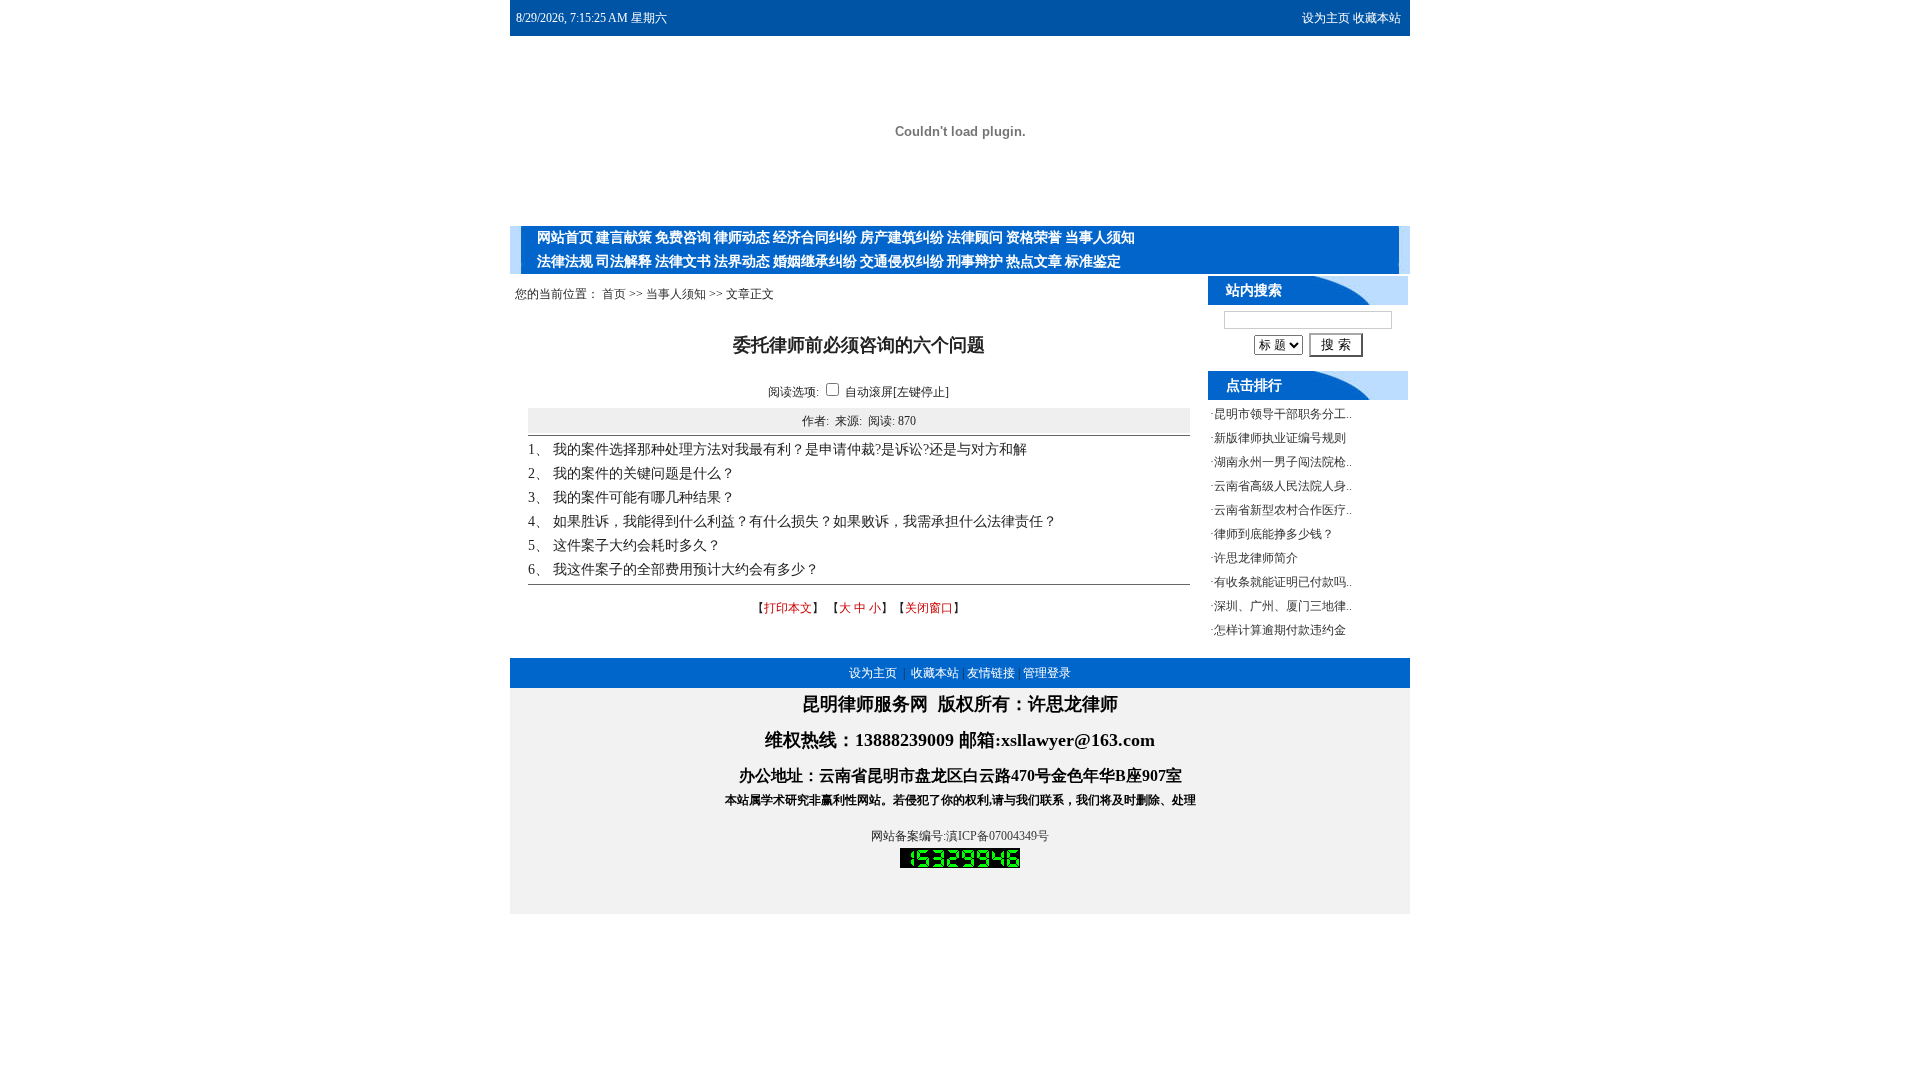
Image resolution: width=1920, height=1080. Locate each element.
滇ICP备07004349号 (997, 836)
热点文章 (1034, 261)
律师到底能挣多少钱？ (1274, 534)
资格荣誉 (1034, 237)
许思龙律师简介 (1256, 558)
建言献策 (624, 237)
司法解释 (624, 261)
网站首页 (565, 237)
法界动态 (742, 261)
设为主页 (1326, 18)
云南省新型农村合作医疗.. (1283, 510)
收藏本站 (1377, 18)
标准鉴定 (1093, 261)
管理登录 (1047, 673)
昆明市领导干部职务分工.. (1283, 414)
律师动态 (742, 237)
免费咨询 (683, 237)
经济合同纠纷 (815, 237)
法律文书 (683, 261)
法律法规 (565, 261)
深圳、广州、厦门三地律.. (1283, 606)
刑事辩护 (975, 261)
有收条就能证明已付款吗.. (1283, 582)
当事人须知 (1100, 237)
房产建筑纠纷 (902, 237)
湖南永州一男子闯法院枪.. (1283, 462)
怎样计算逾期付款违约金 (1280, 630)
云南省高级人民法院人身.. (1283, 486)
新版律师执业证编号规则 (1280, 438)
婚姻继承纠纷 (815, 261)
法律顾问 (975, 237)
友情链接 (991, 673)
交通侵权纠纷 (902, 261)
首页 (614, 294)
